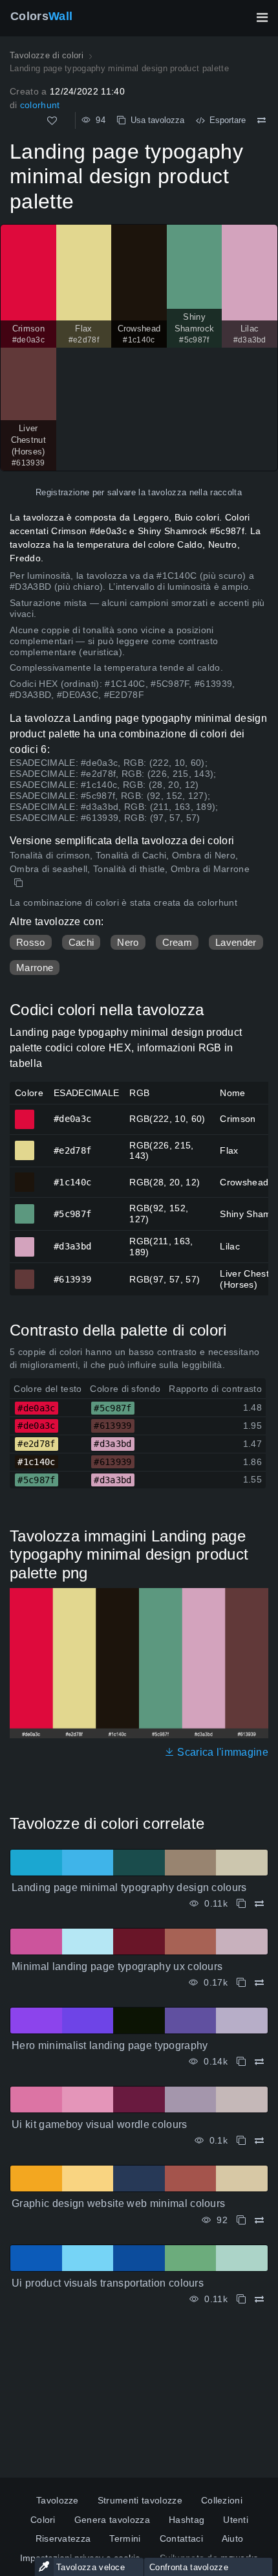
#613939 (25, 1273)
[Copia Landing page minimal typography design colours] (241, 1904)
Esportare (225, 120)
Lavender (236, 942)
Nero (128, 942)
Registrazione (62, 492)
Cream (177, 942)
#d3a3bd (25, 1241)
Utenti (236, 2520)
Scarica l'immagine (221, 1752)
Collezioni (222, 2500)
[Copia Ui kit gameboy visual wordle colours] (241, 2141)
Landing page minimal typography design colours (129, 1887)
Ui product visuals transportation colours (108, 2283)
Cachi (81, 942)
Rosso (31, 942)
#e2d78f (25, 1145)
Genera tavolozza (112, 2520)
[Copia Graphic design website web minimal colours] (241, 2220)
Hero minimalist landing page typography (110, 2045)
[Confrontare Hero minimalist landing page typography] (259, 2062)
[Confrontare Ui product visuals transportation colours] (259, 2299)
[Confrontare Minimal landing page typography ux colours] (259, 1983)
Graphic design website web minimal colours (118, 2203)
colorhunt (40, 105)
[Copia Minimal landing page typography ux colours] (241, 1983)
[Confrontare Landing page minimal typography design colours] (259, 1904)
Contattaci (181, 2538)
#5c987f (25, 1208)
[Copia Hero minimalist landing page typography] (241, 2062)
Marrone (35, 968)
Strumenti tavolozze (140, 2500)
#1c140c (25, 1176)
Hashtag (187, 2520)
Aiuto (233, 2538)
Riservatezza (63, 2538)
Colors (41, 16)
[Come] (52, 121)
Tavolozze (58, 2500)
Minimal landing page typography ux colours (117, 1966)
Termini (125, 2538)
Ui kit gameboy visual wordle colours (100, 2124)
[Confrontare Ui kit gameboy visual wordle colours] (259, 2141)
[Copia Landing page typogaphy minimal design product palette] (20, 883)
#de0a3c (25, 1114)
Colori (43, 2520)
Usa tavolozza (155, 120)
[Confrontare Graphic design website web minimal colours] (259, 2220)
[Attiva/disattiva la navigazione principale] (262, 17)
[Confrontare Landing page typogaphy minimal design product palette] (262, 120)
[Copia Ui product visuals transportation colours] (241, 2299)
